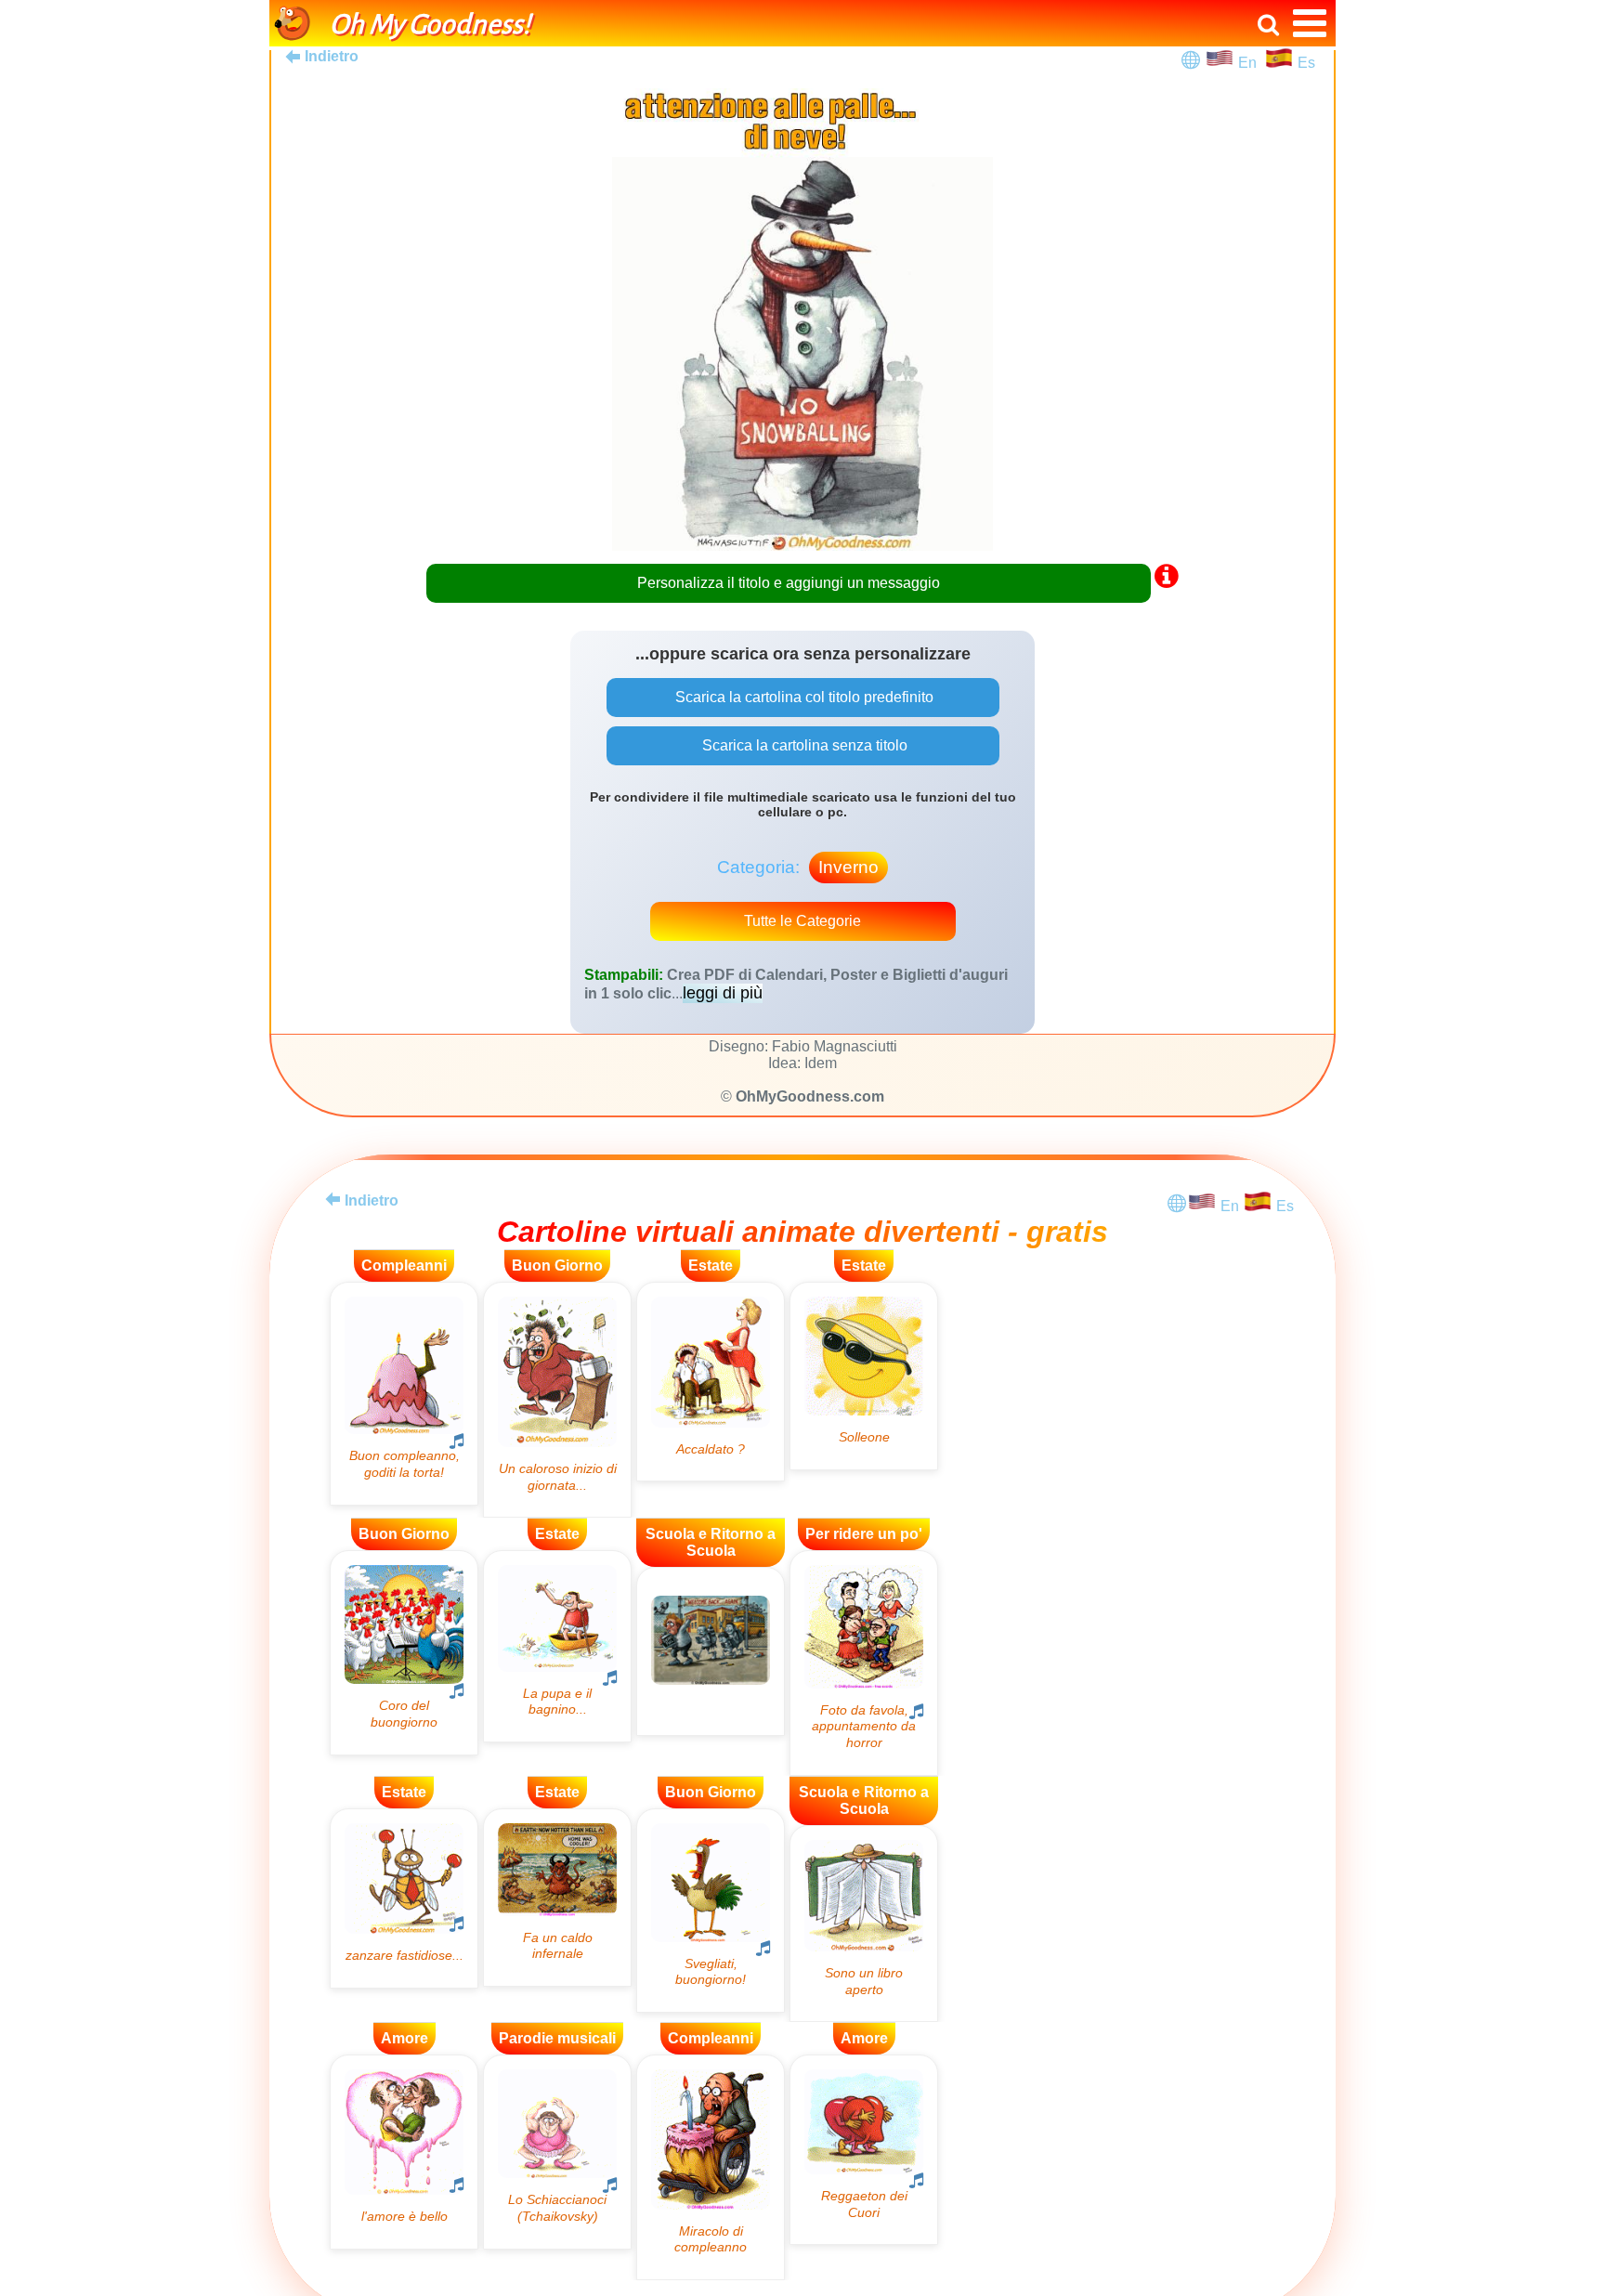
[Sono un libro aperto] (864, 1924)
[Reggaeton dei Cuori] (864, 2150)
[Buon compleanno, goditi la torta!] (404, 1394)
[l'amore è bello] (404, 2152)
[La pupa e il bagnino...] (557, 1646)
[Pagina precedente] (333, 1199)
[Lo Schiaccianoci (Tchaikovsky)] (557, 2152)
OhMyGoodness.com (810, 1096)
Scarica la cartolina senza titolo (803, 745)
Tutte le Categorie (802, 921)
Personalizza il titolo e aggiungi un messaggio (789, 583)
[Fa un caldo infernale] (557, 1898)
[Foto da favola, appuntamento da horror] (864, 1663)
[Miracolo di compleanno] (711, 2167)
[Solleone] (864, 1376)
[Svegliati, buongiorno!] (711, 1911)
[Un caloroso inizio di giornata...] (557, 1400)
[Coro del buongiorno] (404, 1652)
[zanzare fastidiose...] (404, 1898)
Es (1306, 63)
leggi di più (723, 993)
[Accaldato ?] (711, 1382)
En (1251, 63)
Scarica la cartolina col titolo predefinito (802, 697)
